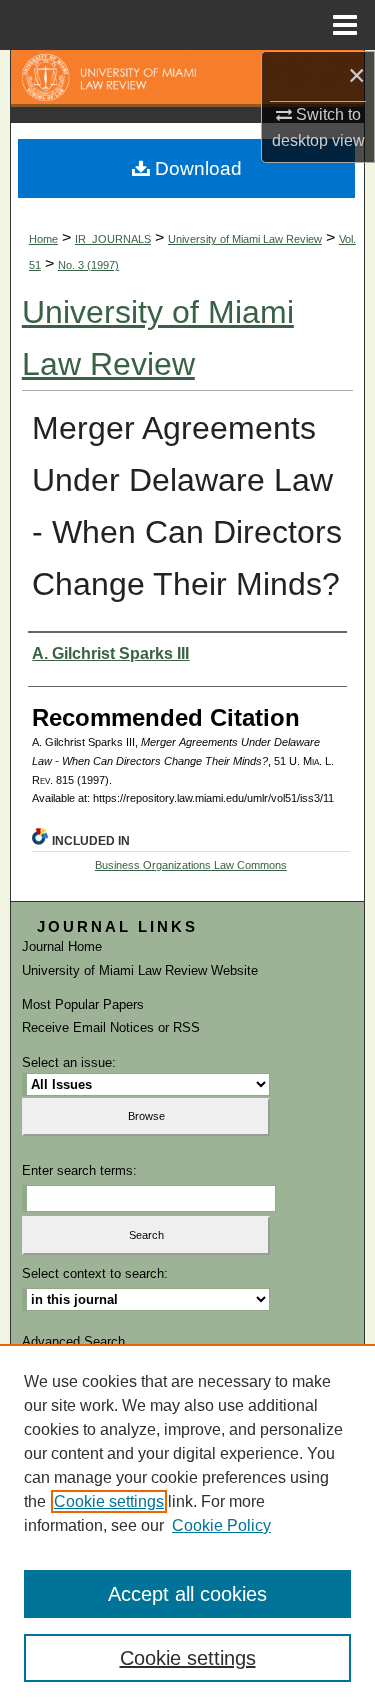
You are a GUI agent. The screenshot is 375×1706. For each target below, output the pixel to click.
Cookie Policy (221, 1525)
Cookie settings (109, 1501)
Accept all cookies (187, 1594)
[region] (187, 1525)
